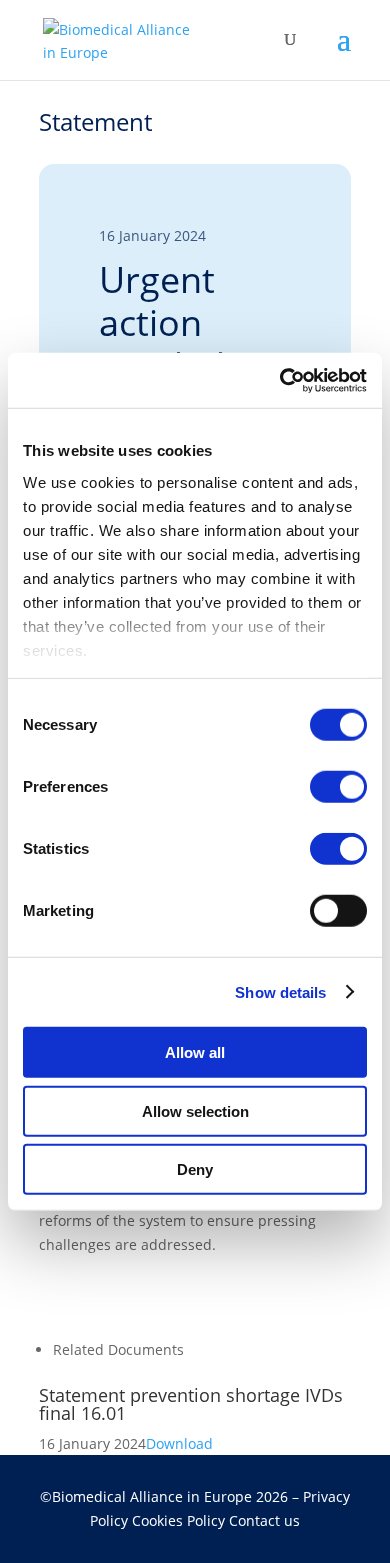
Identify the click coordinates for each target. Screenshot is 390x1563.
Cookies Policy (180, 1520)
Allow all (195, 1052)
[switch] (338, 787)
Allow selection (195, 1110)
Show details (280, 991)
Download (179, 1443)
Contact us (264, 1520)
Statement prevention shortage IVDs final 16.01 (191, 1404)
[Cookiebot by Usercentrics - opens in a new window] (280, 380)
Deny (195, 1169)
